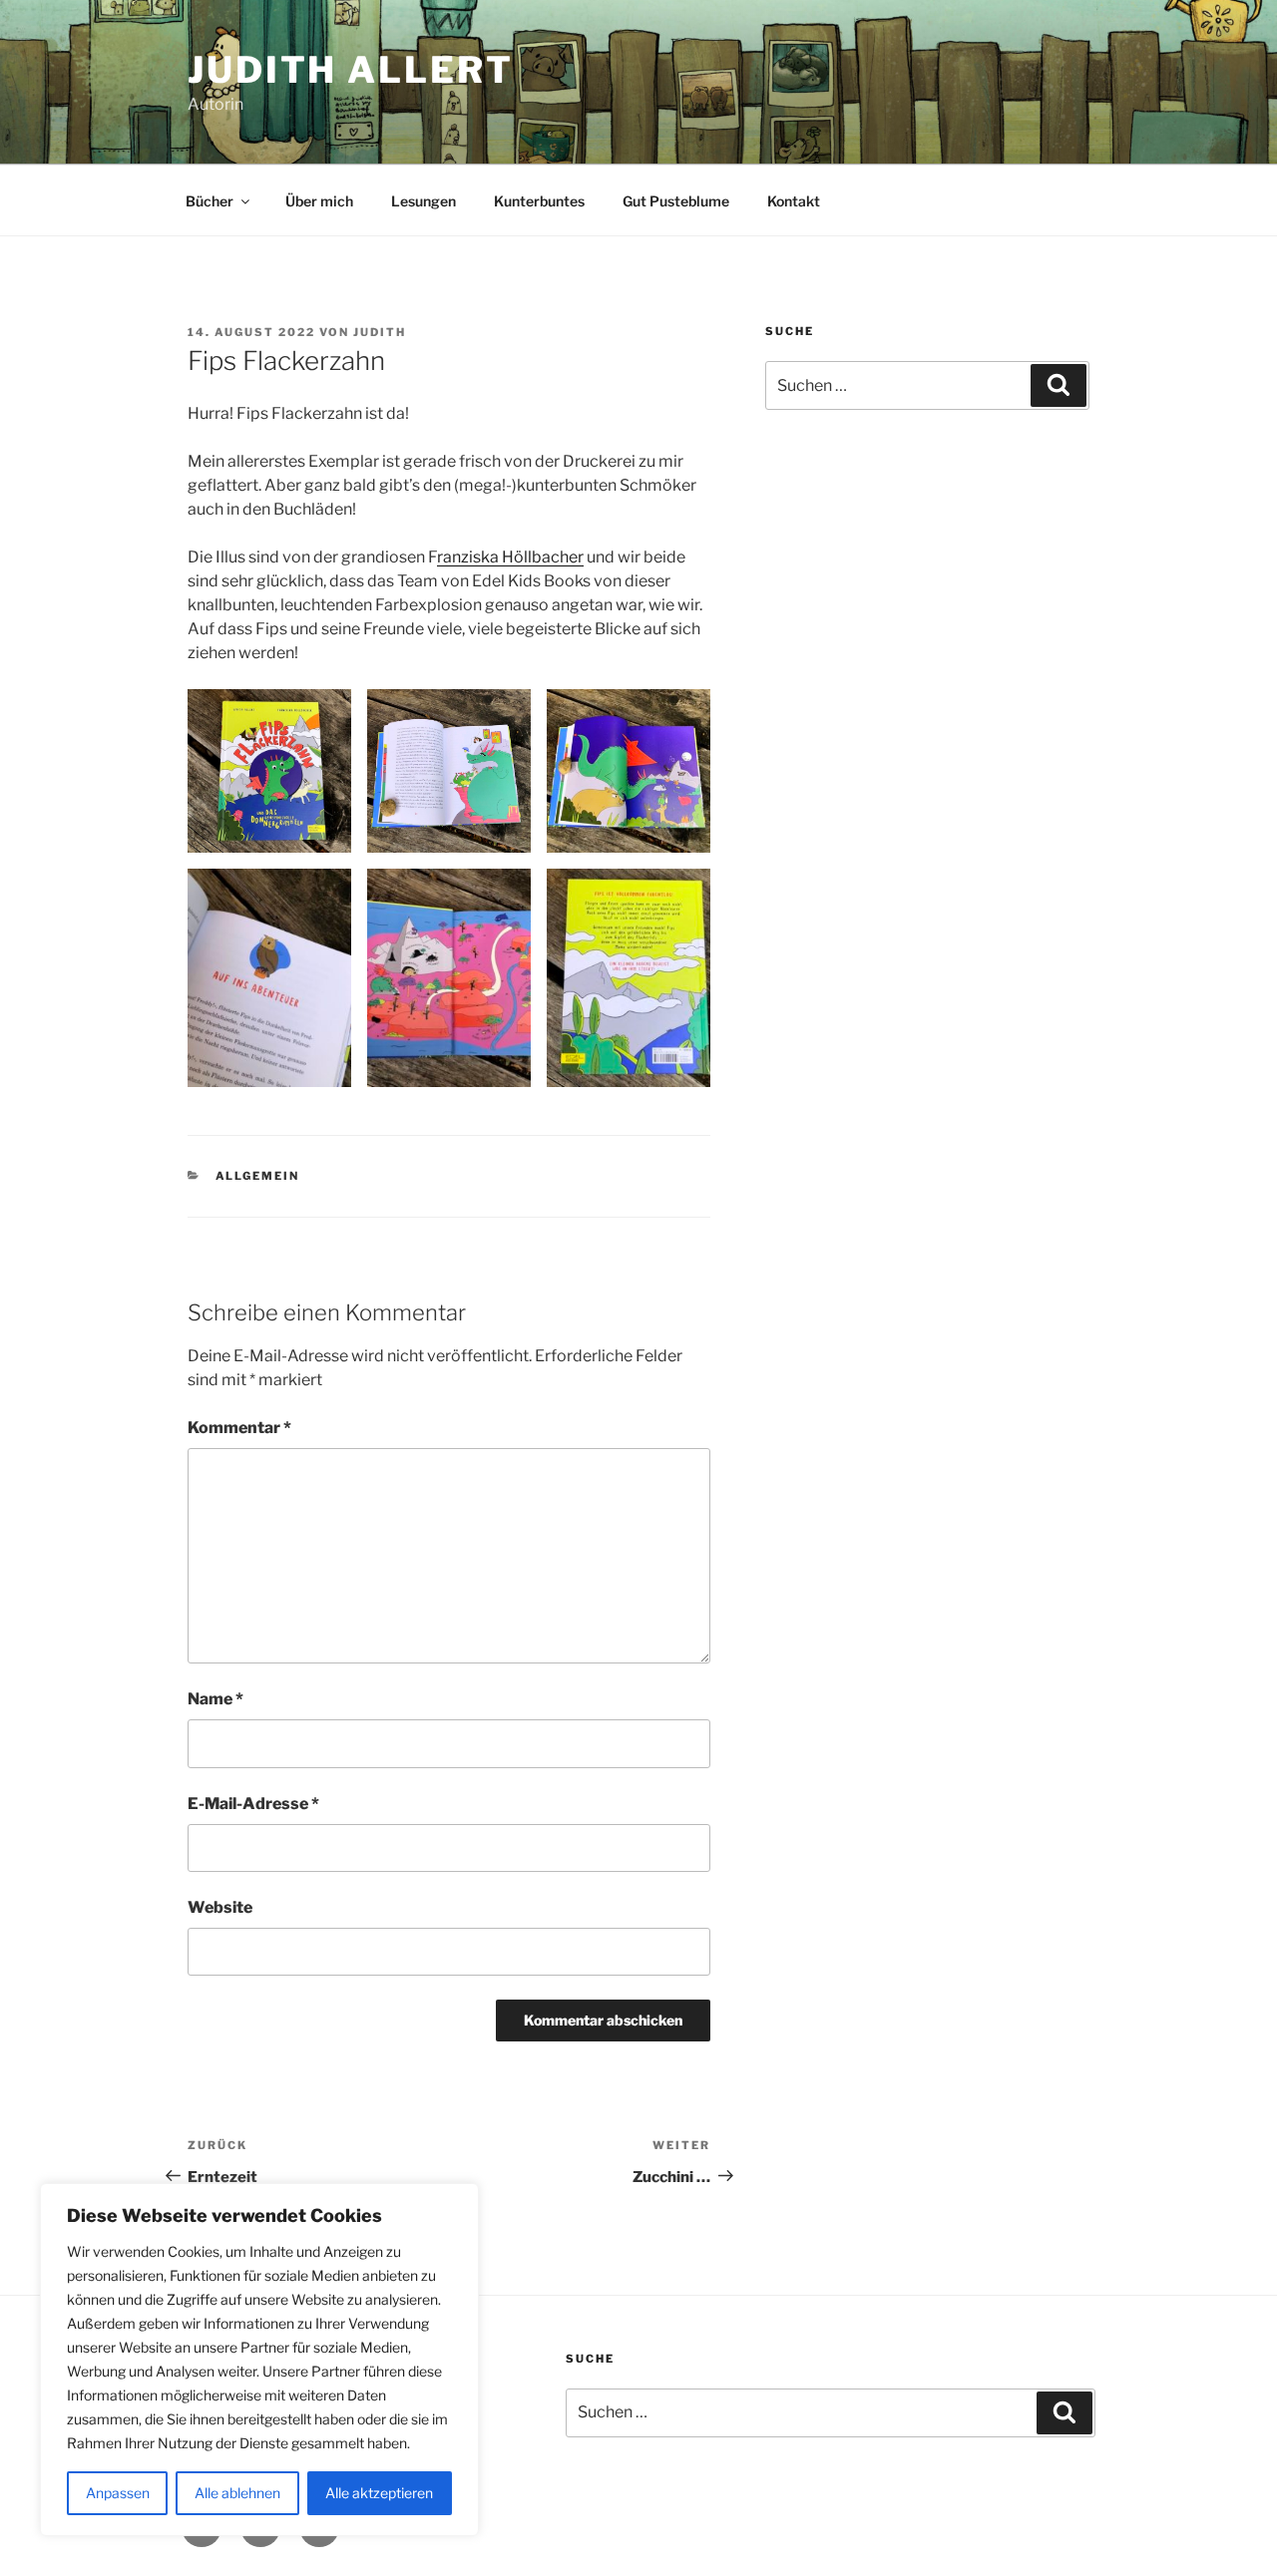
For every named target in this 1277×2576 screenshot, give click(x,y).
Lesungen (424, 201)
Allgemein (258, 1176)
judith (380, 332)
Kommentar (239, 1428)
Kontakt (794, 201)
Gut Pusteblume (676, 201)
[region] (259, 2360)
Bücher (210, 201)
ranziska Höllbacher (510, 557)
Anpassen (118, 2493)
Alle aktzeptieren (379, 2493)
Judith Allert (350, 70)
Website (220, 1907)
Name (215, 1699)
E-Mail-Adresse (253, 1804)
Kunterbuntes (539, 201)
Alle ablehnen (237, 2493)
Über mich (319, 201)
